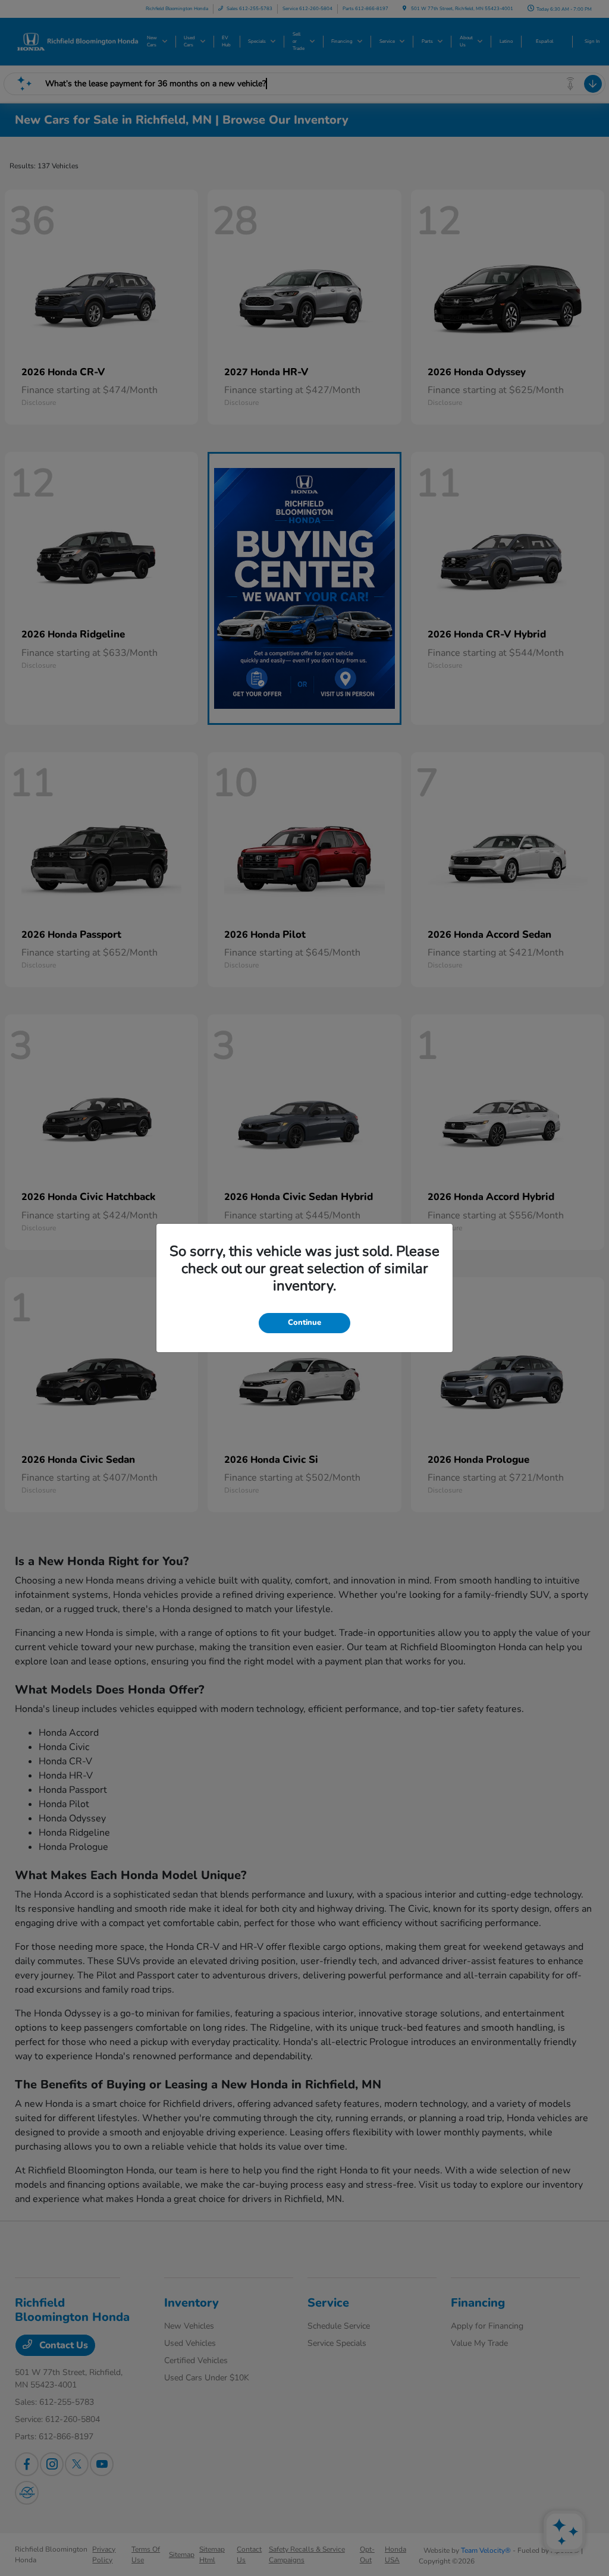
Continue (304, 1322)
